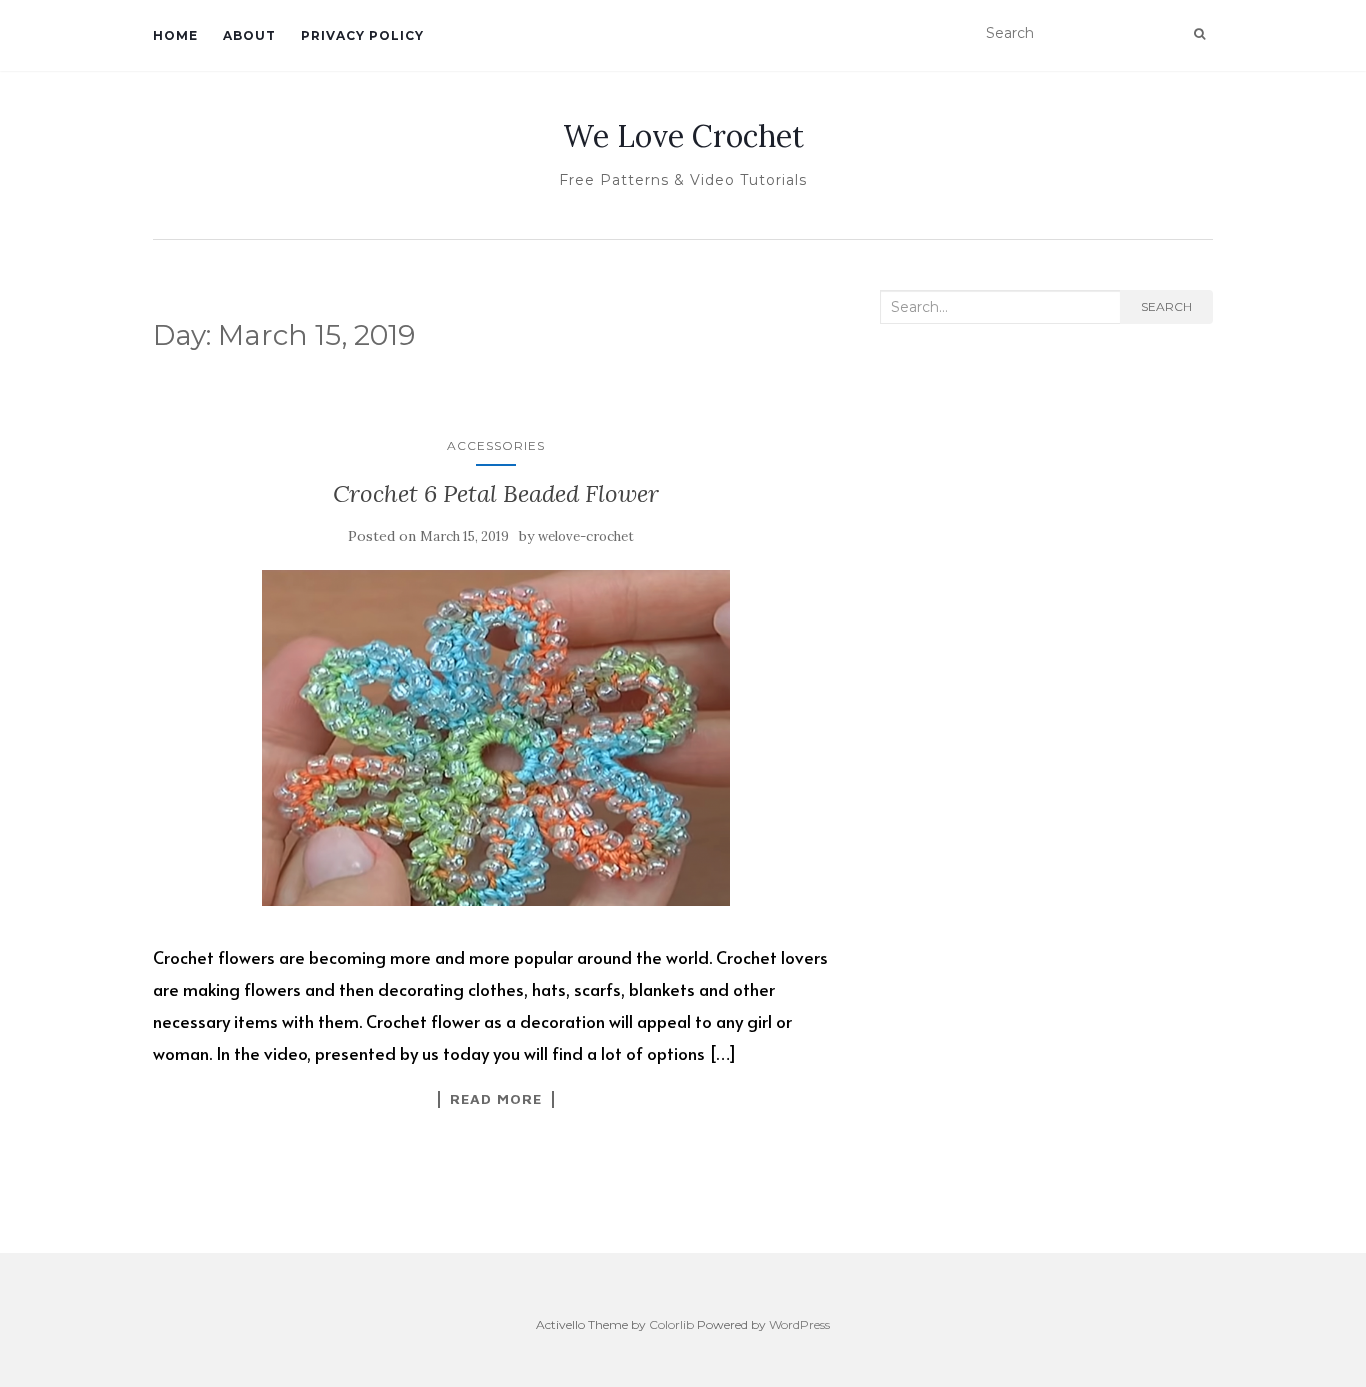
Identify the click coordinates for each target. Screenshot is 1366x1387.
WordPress (799, 1324)
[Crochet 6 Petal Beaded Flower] (496, 737)
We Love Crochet (683, 136)
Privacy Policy (362, 35)
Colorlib (671, 1324)
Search (1166, 306)
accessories (496, 445)
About (249, 35)
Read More (496, 1099)
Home (175, 35)
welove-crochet (586, 536)
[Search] (1199, 34)
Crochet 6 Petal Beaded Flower (496, 493)
